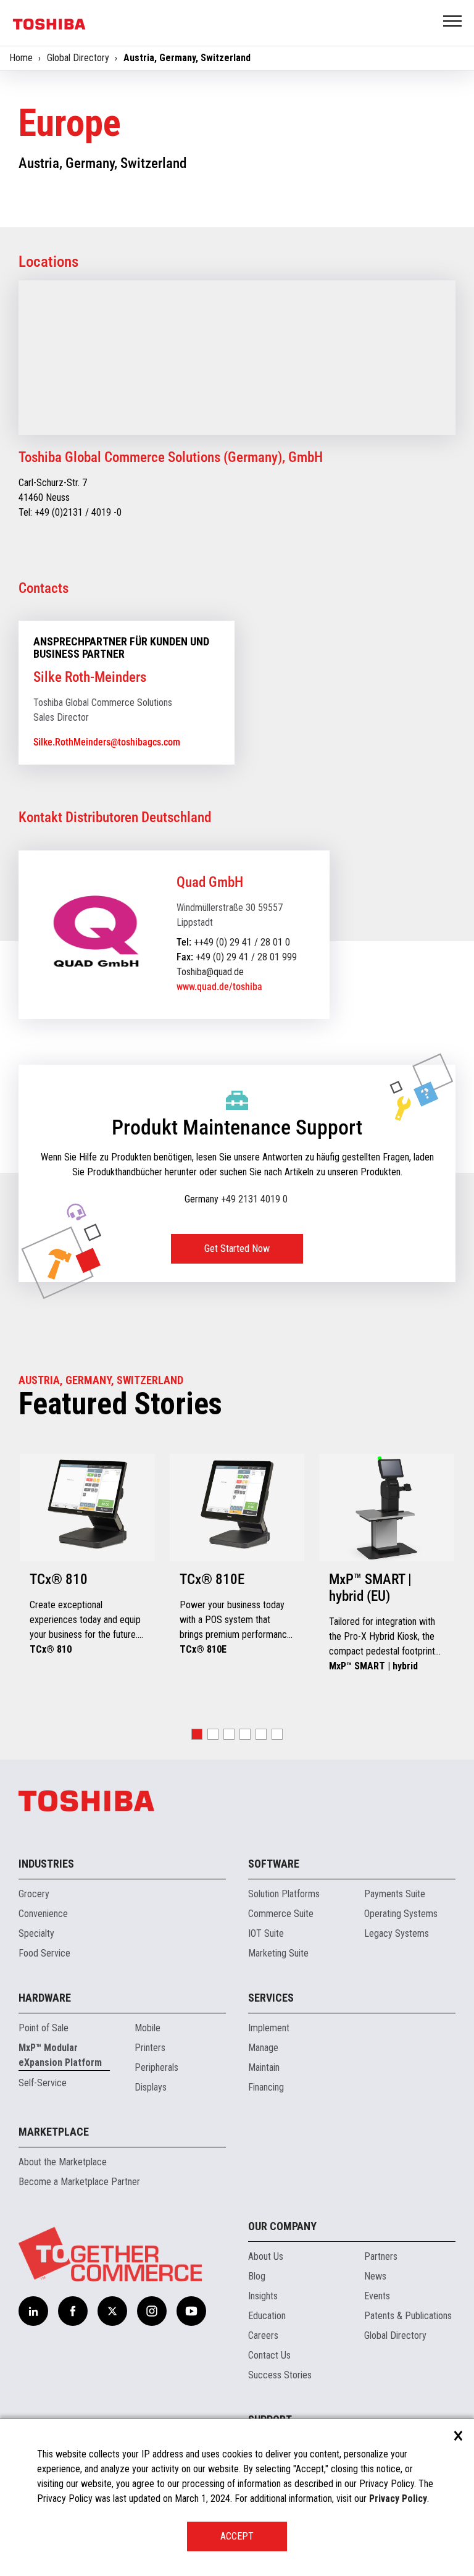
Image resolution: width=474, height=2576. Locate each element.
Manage (263, 2048)
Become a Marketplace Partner (79, 2182)
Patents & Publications (408, 2316)
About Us (266, 2256)
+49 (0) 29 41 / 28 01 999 (246, 957)
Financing (266, 2087)
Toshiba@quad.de (210, 972)
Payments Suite (395, 1894)
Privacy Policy (398, 2498)
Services (271, 1998)
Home (21, 58)
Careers (263, 2335)
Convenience (43, 1914)
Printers (150, 2048)
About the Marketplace (63, 2162)
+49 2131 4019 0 (254, 1199)
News (375, 2276)
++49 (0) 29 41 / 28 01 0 (242, 942)
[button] (197, 1734)
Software (274, 1864)
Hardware (45, 1998)
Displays (151, 2087)
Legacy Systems (397, 1933)
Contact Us (269, 2355)
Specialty (36, 1933)
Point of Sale (44, 2028)
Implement (269, 2028)
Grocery (34, 1894)
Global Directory (78, 58)
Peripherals (156, 2067)
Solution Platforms (284, 1894)
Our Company (282, 2226)
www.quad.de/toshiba (219, 987)
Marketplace (54, 2132)
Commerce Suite (281, 1914)
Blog (257, 2276)
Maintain (264, 2067)
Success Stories (280, 2375)
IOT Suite (266, 1933)
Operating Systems (401, 1914)
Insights (263, 2296)
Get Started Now (237, 1248)
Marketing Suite (278, 1953)
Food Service (44, 1953)
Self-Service (43, 2083)
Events (377, 2296)
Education (267, 2316)
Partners (381, 2256)
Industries (46, 1864)
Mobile (148, 2028)
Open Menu (453, 22)
